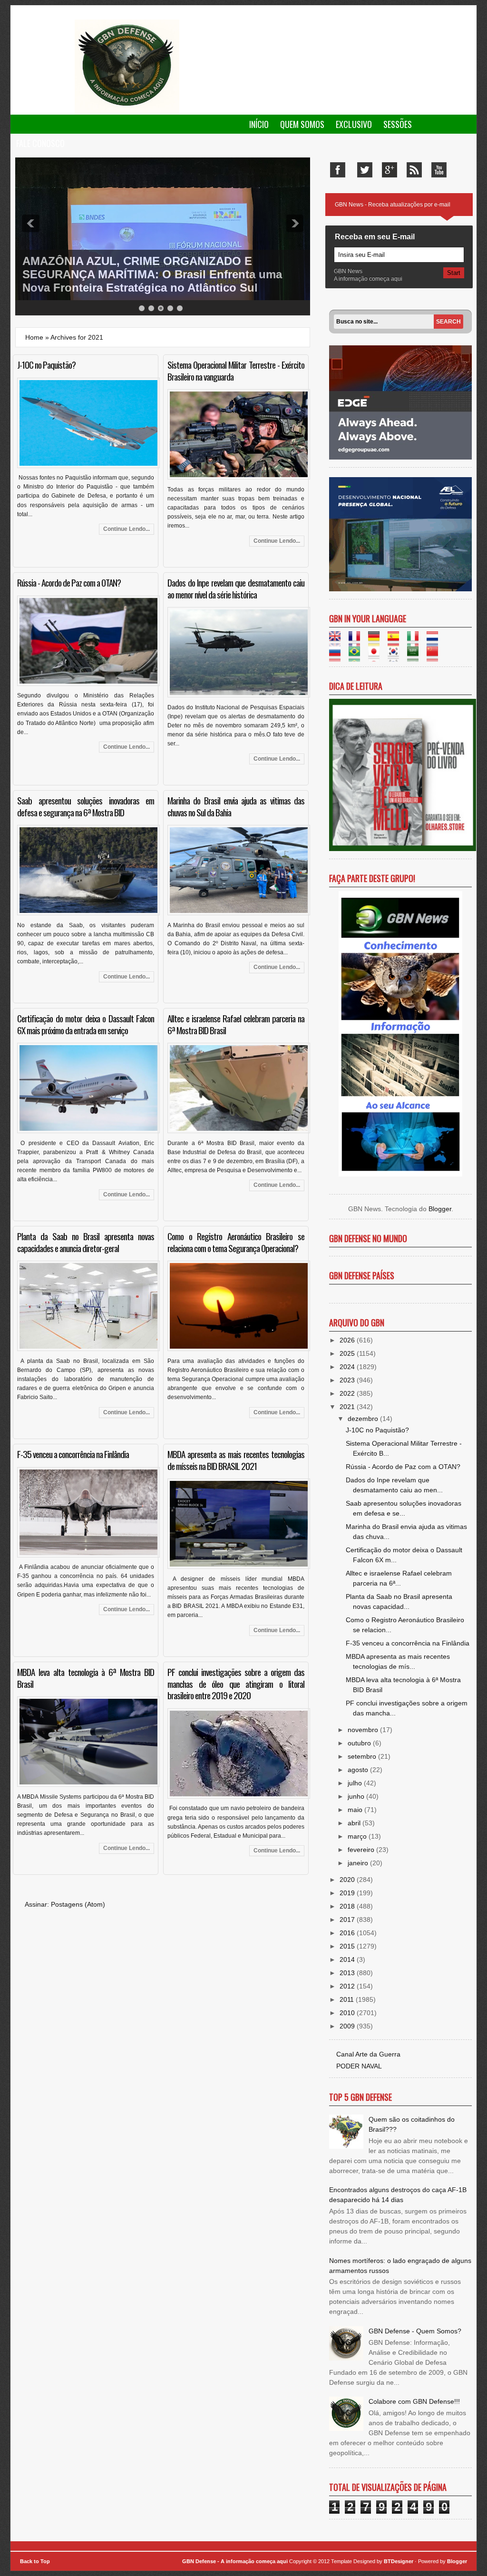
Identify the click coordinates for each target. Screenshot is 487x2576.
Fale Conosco (40, 143)
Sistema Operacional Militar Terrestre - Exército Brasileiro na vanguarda (236, 370)
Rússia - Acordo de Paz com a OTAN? (69, 583)
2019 (348, 1893)
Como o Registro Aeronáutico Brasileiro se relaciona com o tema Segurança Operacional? (236, 1242)
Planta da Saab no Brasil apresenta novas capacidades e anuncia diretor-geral (86, 1242)
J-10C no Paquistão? (46, 365)
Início (259, 124)
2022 (348, 1393)
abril (355, 1823)
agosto (359, 1770)
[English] (338, 641)
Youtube (439, 170)
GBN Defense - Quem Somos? (415, 2331)
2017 (348, 1920)
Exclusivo (354, 124)
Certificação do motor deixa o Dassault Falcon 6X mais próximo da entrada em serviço (86, 1024)
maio (356, 1810)
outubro (360, 1743)
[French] (357, 641)
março (358, 1836)
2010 (348, 2013)
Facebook (338, 170)
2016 (348, 1933)
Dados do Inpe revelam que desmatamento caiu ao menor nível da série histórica (236, 588)
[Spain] (396, 641)
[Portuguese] (357, 656)
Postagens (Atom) (78, 1904)
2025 (348, 1353)
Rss (414, 170)
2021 (348, 1407)
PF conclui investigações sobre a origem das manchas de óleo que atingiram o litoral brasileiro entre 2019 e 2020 (236, 1684)
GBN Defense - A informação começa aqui (235, 2561)
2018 (348, 1906)
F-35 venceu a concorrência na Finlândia (73, 1454)
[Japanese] (377, 656)
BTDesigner (399, 2561)
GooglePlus (390, 170)
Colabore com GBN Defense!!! (414, 2401)
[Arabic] (416, 656)
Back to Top (35, 2561)
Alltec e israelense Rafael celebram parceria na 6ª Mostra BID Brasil (236, 1024)
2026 (348, 1340)
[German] (377, 641)
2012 (348, 1986)
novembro (364, 1730)
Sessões (398, 124)
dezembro (364, 1419)
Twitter (365, 170)
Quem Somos (302, 124)
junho (357, 1796)
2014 (348, 1959)
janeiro (359, 1863)
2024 (348, 1367)
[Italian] (416, 641)
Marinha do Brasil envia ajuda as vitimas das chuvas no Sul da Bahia (236, 806)
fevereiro (362, 1850)
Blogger (440, 1209)
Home (34, 337)
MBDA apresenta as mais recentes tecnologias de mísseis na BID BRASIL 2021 (236, 1460)
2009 (348, 2026)
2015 (348, 1946)
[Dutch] (435, 641)
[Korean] (396, 656)
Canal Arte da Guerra (368, 2054)
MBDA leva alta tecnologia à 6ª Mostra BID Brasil (86, 1678)
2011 (348, 1999)
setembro (363, 1756)
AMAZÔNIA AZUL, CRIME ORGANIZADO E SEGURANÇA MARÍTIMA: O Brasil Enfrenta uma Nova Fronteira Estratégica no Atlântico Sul (152, 274)
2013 (348, 1973)
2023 (348, 1380)
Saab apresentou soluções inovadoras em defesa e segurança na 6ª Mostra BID (86, 806)
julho (356, 1783)
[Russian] (338, 656)
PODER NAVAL (359, 2066)
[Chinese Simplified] (435, 656)
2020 (348, 1880)
